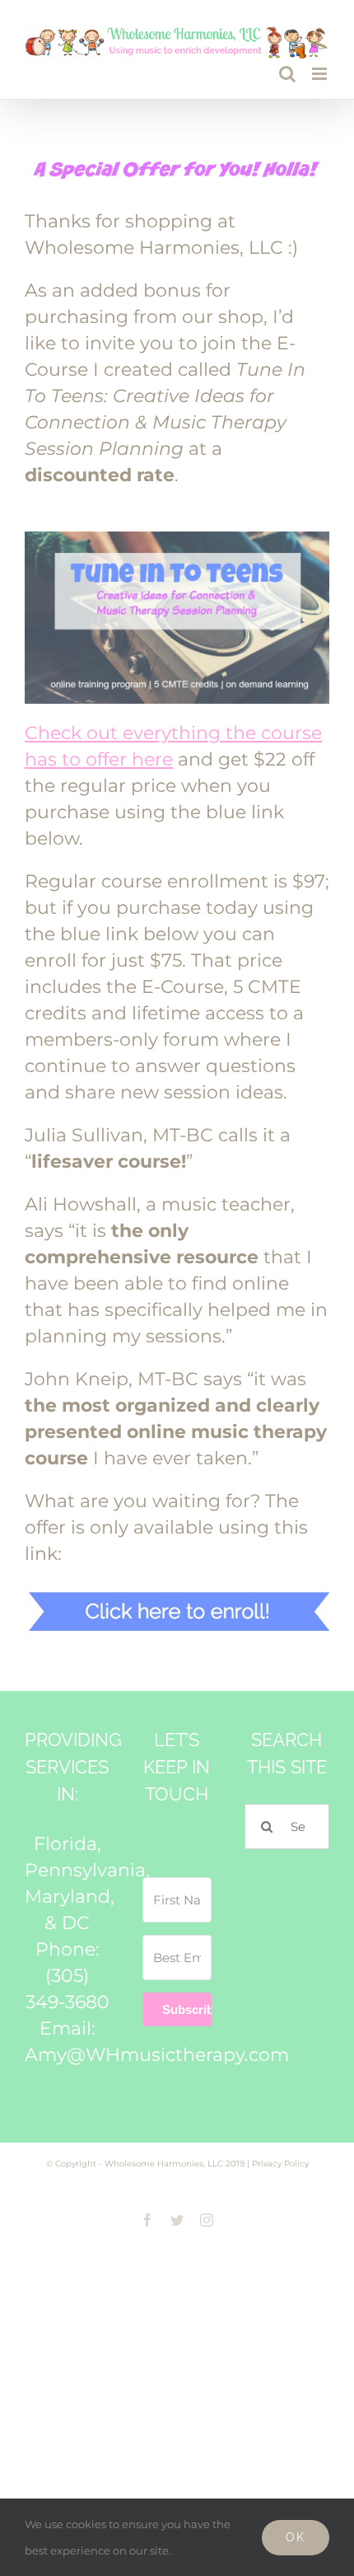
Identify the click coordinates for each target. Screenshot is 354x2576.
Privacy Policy (280, 2164)
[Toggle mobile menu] (321, 74)
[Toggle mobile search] (287, 74)
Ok (296, 2537)
